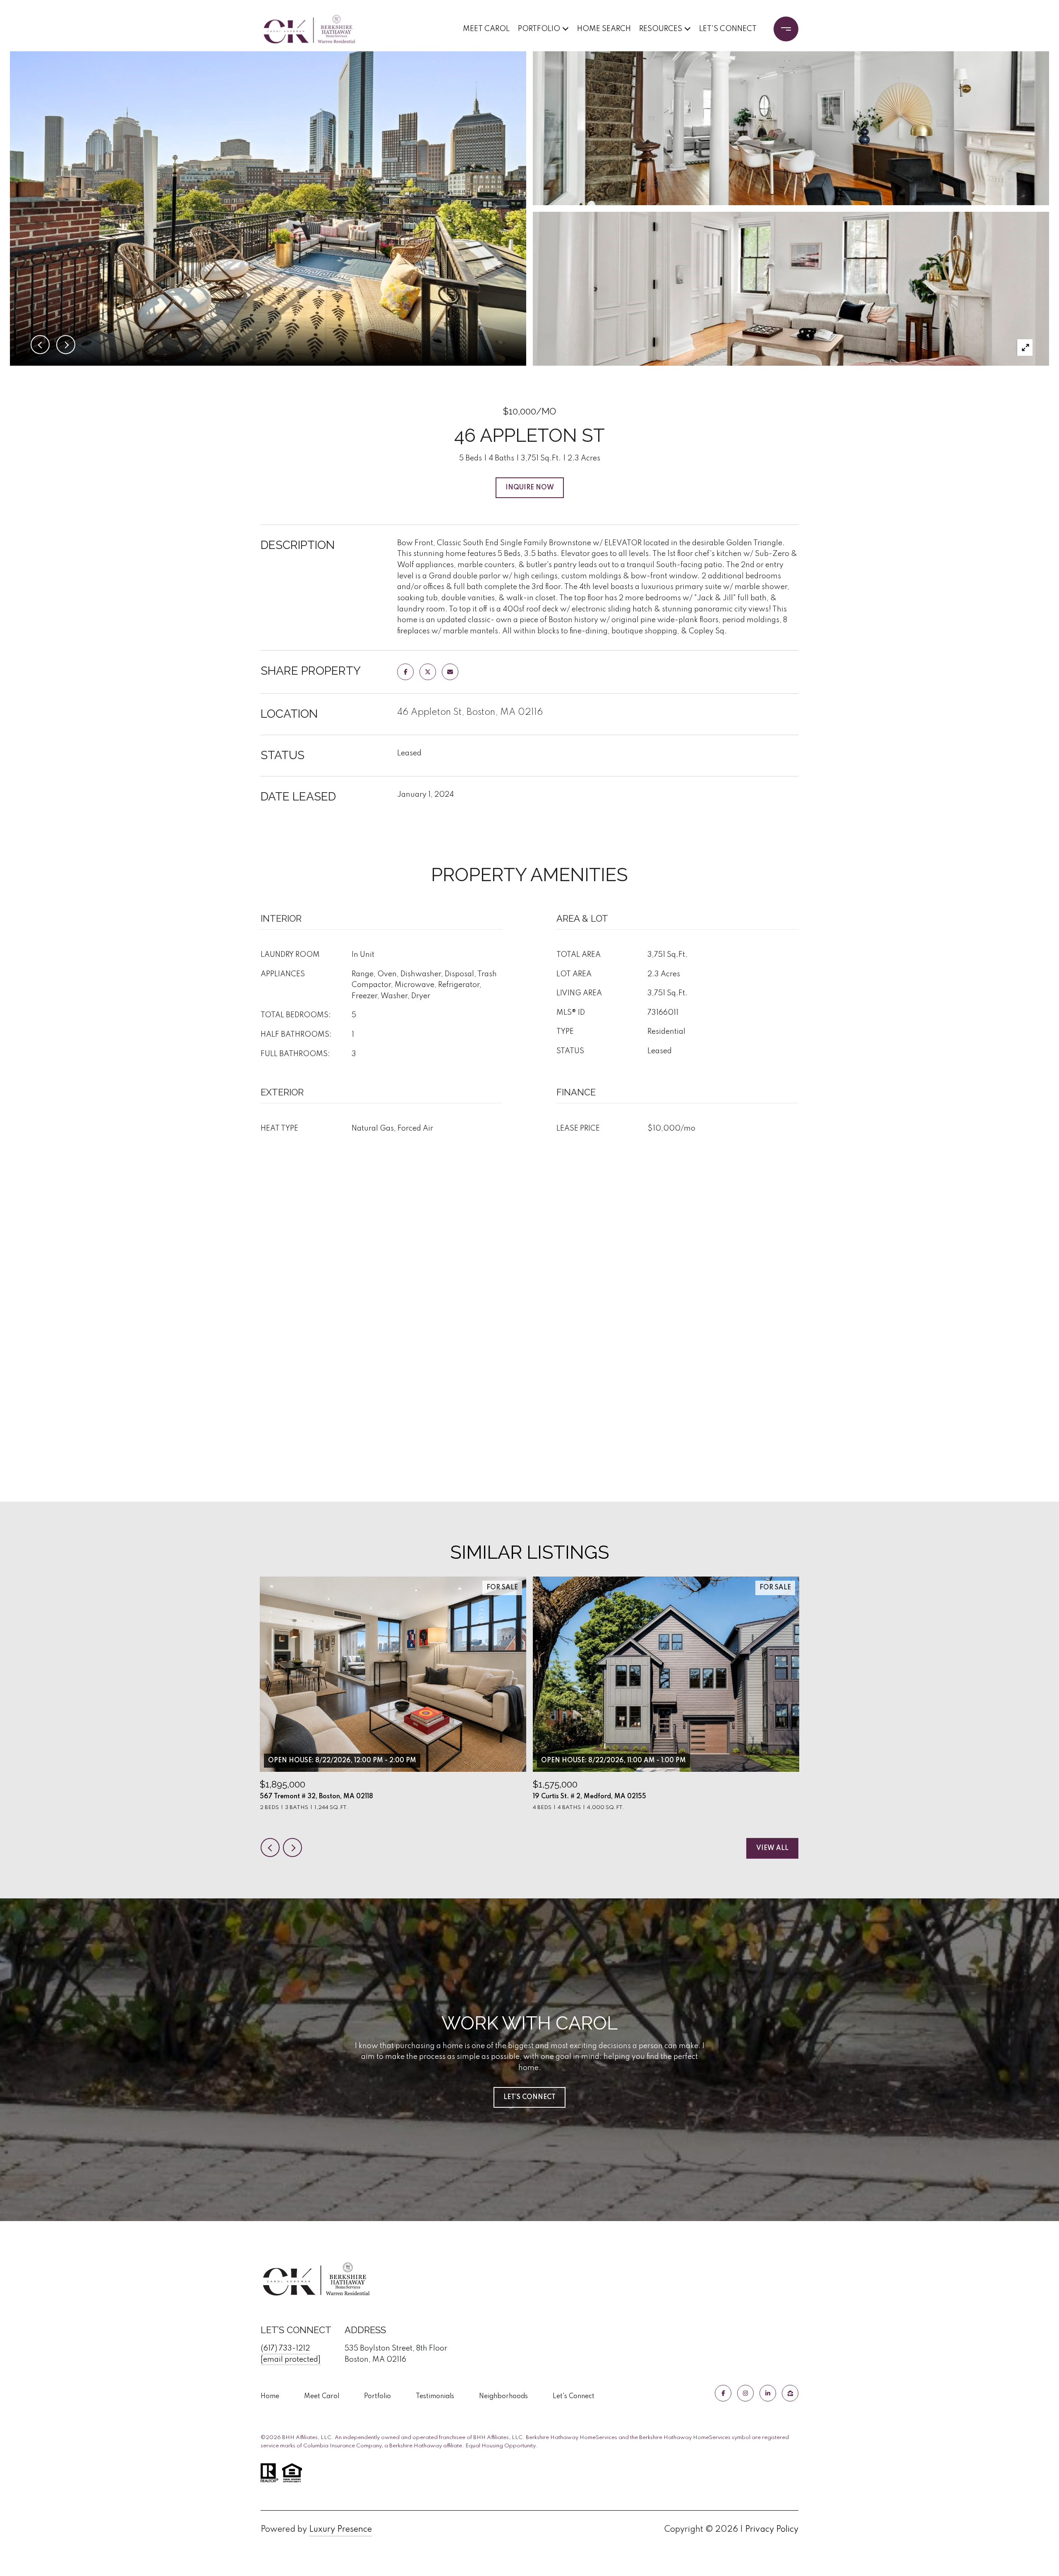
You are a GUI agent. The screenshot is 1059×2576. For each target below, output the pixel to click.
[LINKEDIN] (768, 2393)
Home (270, 2396)
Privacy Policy (772, 2530)
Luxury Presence (340, 2530)
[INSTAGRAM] (745, 2393)
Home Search (604, 29)
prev (270, 1848)
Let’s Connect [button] (529, 2097)
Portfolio (539, 29)
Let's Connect (574, 2396)
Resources (661, 29)
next (292, 1848)
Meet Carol (486, 29)
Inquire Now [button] (530, 488)
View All (772, 1848)
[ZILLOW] (790, 2393)
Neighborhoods (503, 2396)
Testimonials (435, 2396)
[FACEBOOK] (723, 2393)
